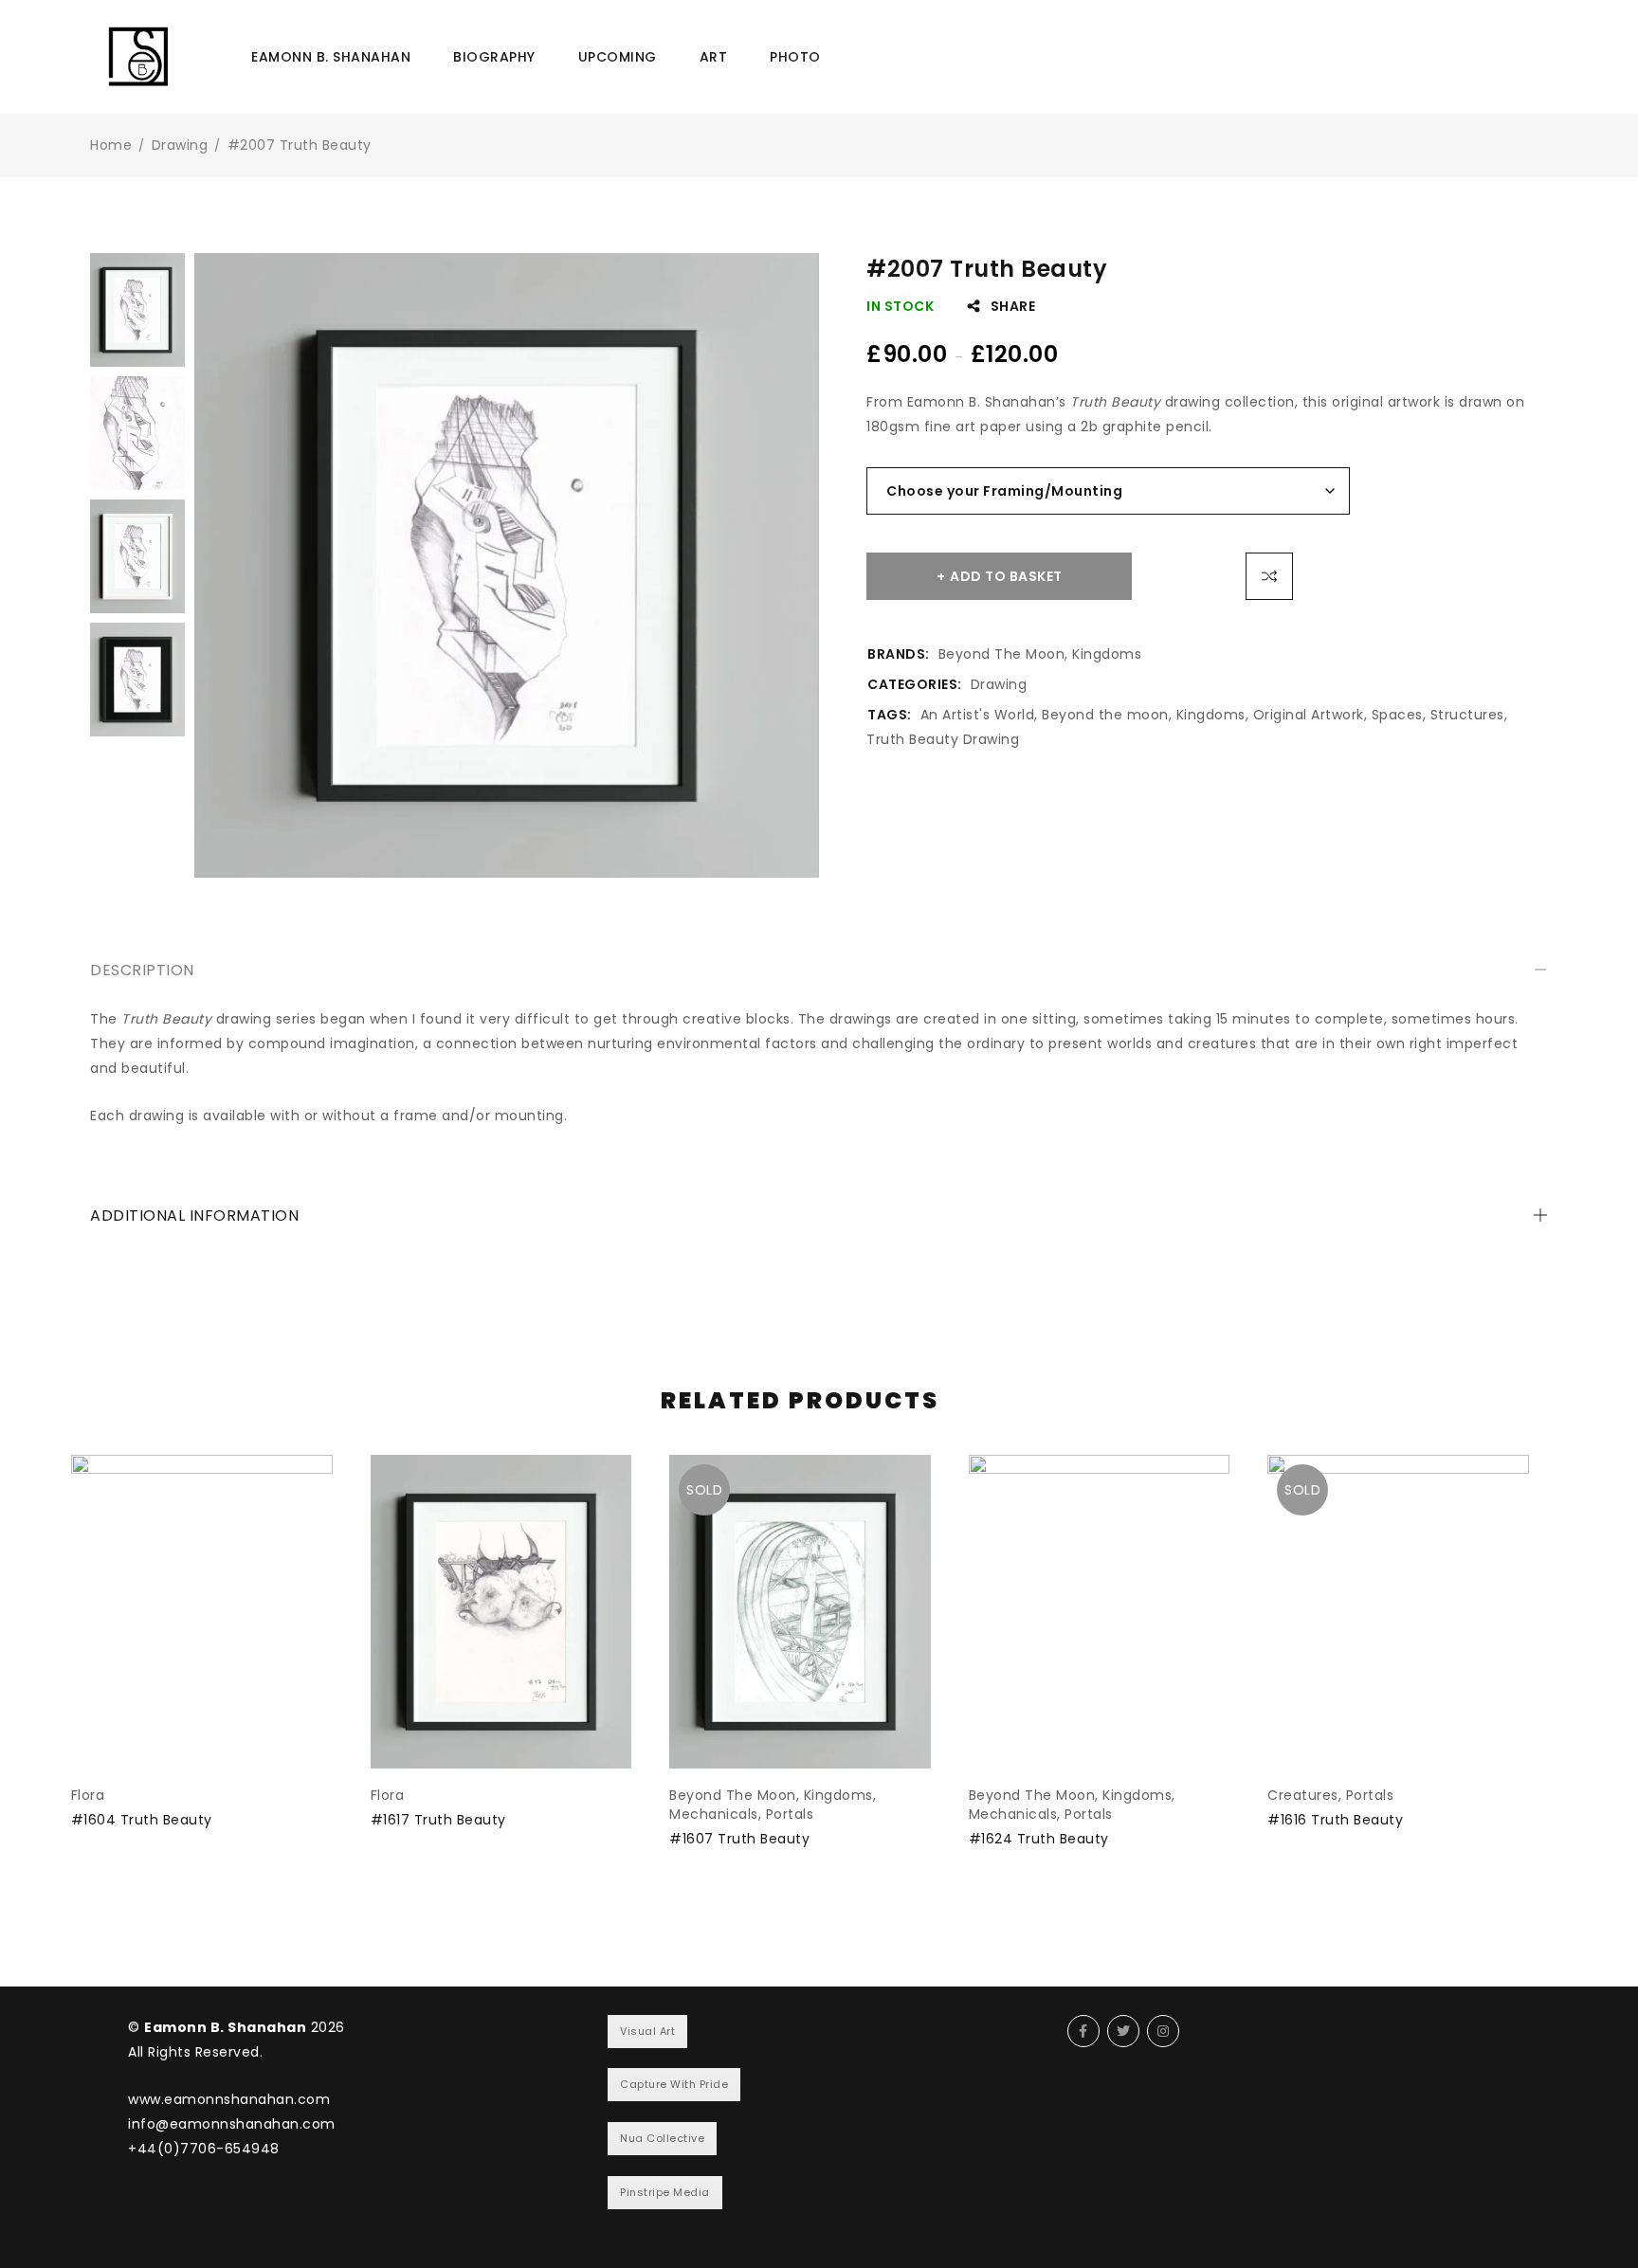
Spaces (1397, 715)
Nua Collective (662, 2138)
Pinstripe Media (665, 2192)
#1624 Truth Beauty (1039, 1839)
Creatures (1303, 1795)
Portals (790, 1814)
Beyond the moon (1105, 715)
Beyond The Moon (1002, 654)
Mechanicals (714, 1814)
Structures (1467, 715)
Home (111, 145)
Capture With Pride (674, 2084)
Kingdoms (1107, 654)
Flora (88, 1795)
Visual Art (647, 2031)
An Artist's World (978, 715)
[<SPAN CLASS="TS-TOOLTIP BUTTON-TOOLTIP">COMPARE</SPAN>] (1269, 576)
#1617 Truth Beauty (438, 1820)
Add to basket (1006, 576)
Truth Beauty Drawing (943, 739)
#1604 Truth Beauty (142, 1820)
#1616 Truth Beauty (1335, 1820)
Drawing (180, 145)
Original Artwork (1309, 715)
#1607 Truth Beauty (739, 1839)
